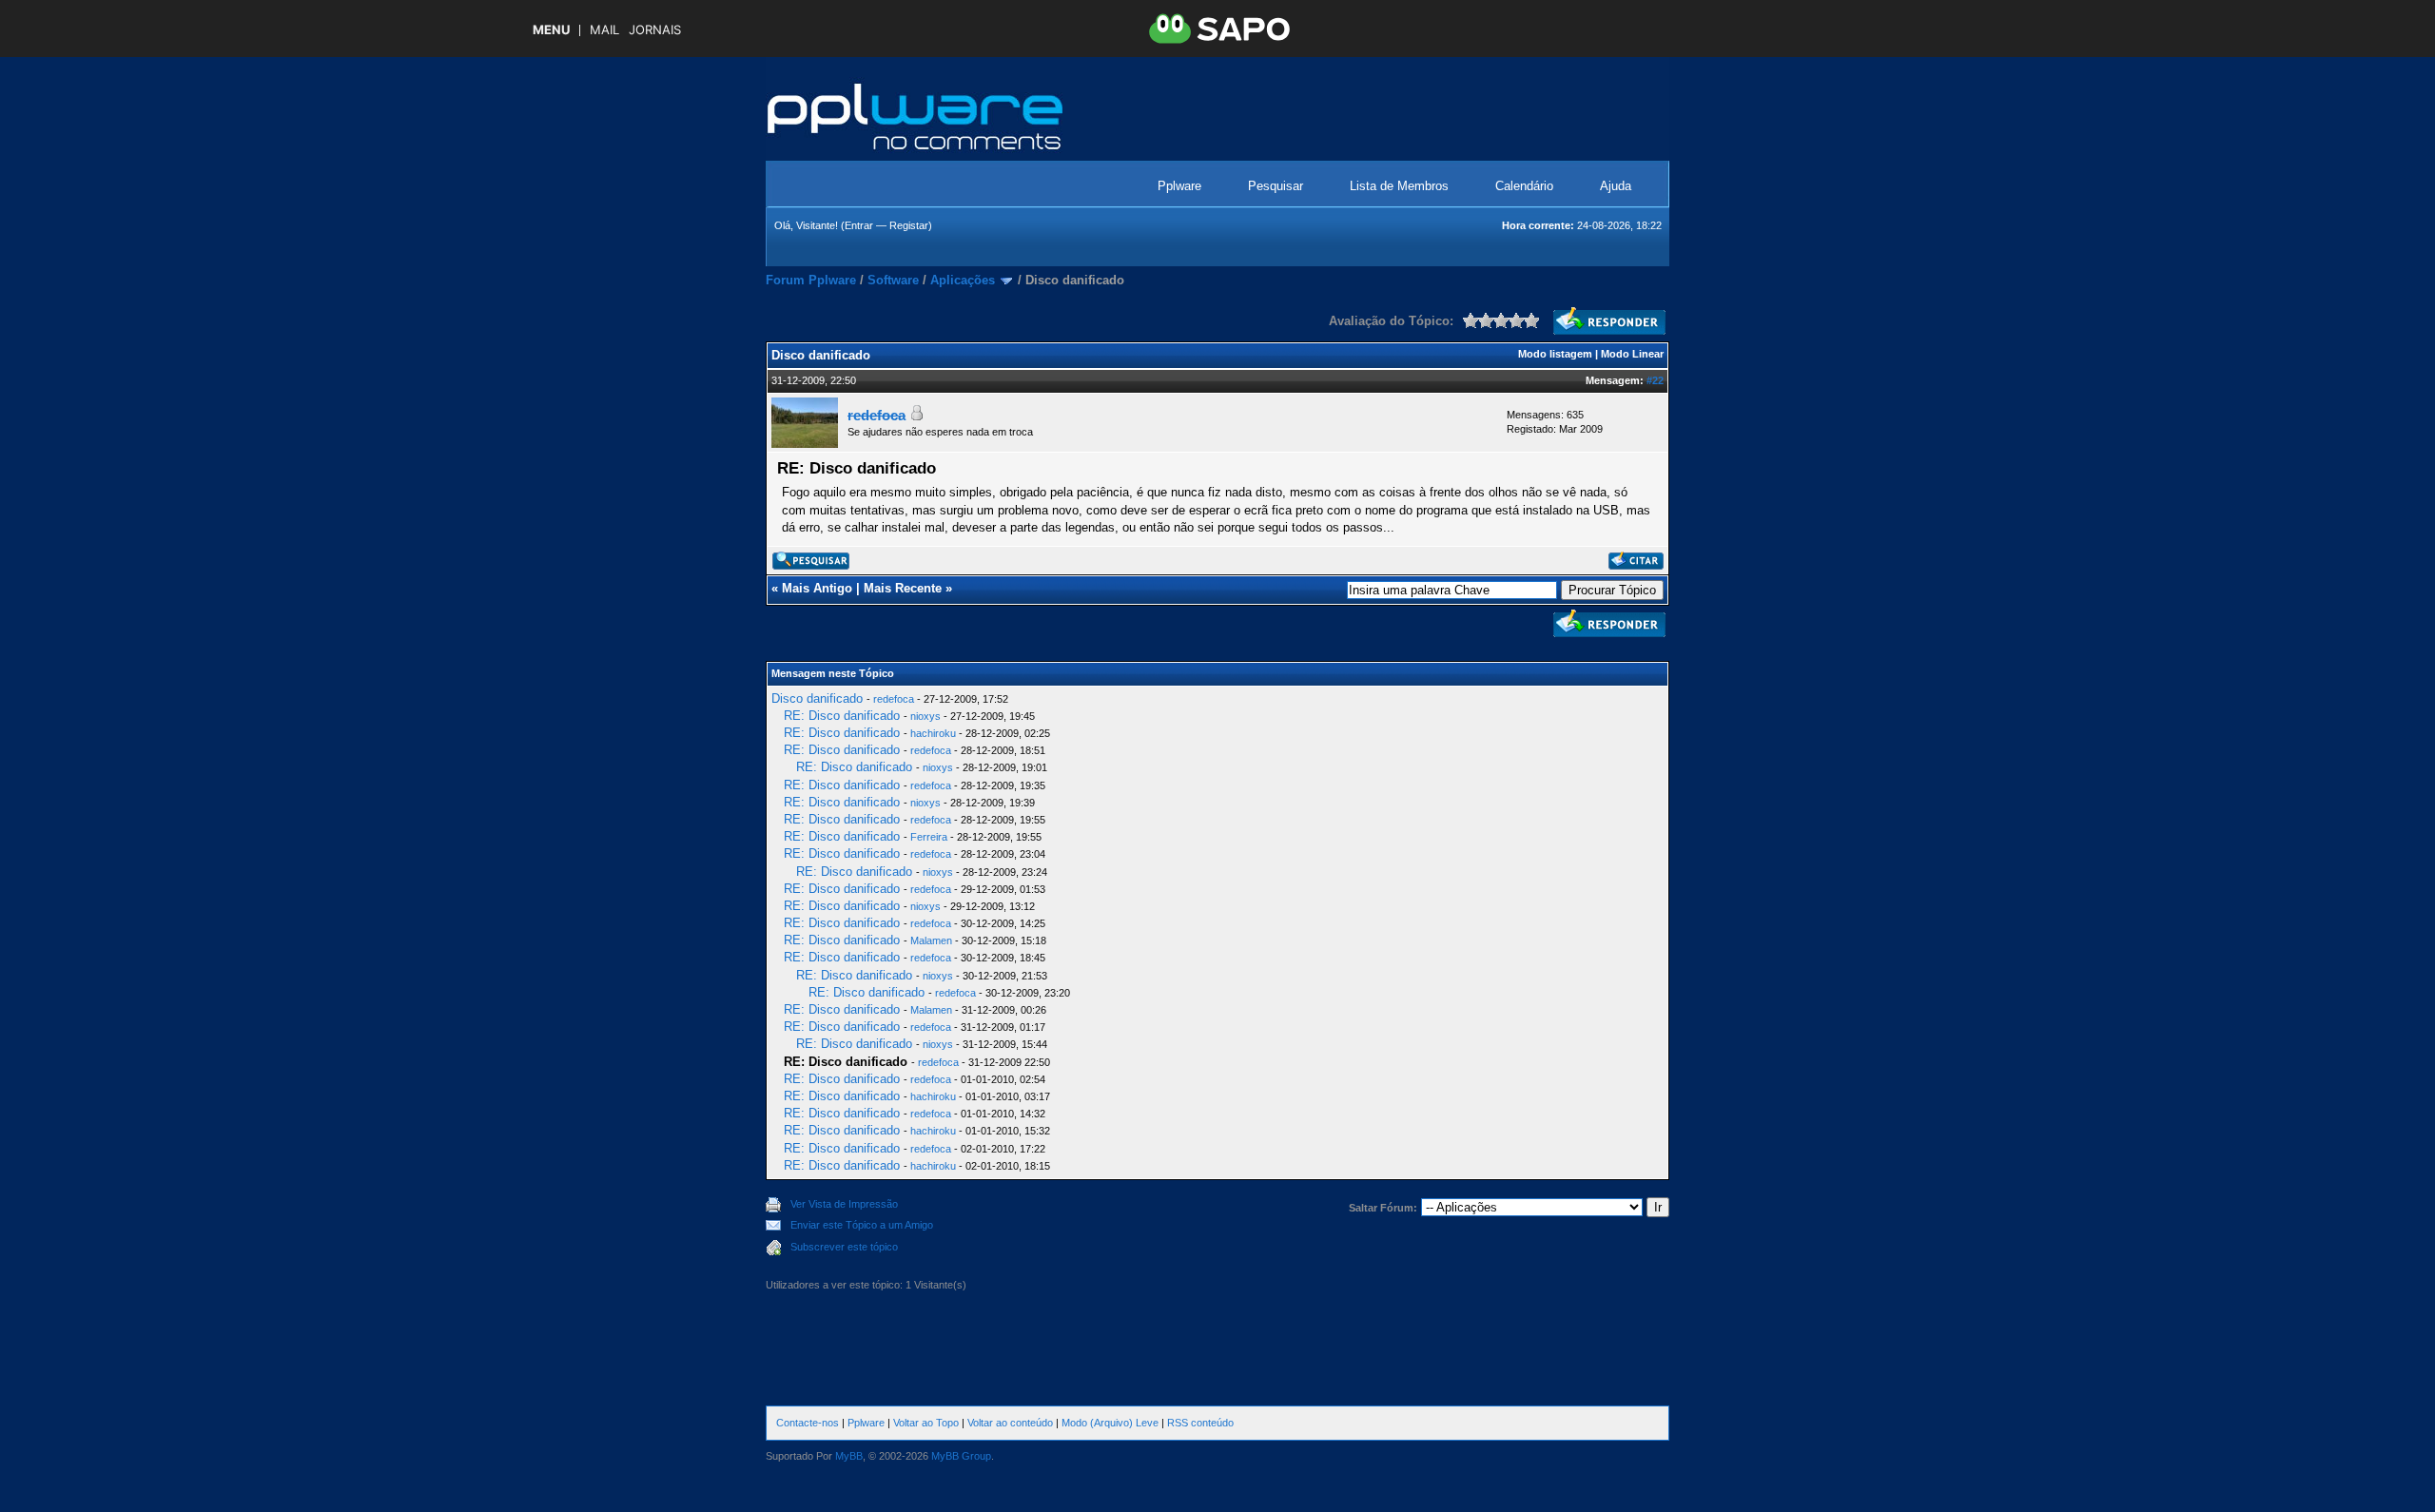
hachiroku (933, 733)
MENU (551, 30)
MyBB (849, 1456)
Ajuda (1616, 186)
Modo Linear (1632, 354)
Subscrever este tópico (844, 1247)
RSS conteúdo (1200, 1423)
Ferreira (929, 837)
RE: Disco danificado (842, 716)
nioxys (925, 716)
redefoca (894, 699)
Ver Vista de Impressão (844, 1204)
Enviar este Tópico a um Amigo (862, 1225)
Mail (604, 30)
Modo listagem (1555, 354)
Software (893, 280)
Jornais (655, 30)
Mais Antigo (817, 588)
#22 (1655, 380)
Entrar (859, 225)
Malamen (931, 940)
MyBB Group (961, 1456)
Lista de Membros (1399, 186)
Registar (909, 225)
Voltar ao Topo (926, 1423)
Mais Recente (903, 588)
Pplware (1179, 186)
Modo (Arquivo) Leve (1110, 1423)
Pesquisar (1276, 186)
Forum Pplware (811, 280)
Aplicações (963, 280)
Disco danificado (817, 698)
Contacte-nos (808, 1423)
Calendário (1524, 186)
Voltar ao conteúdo (1010, 1423)
